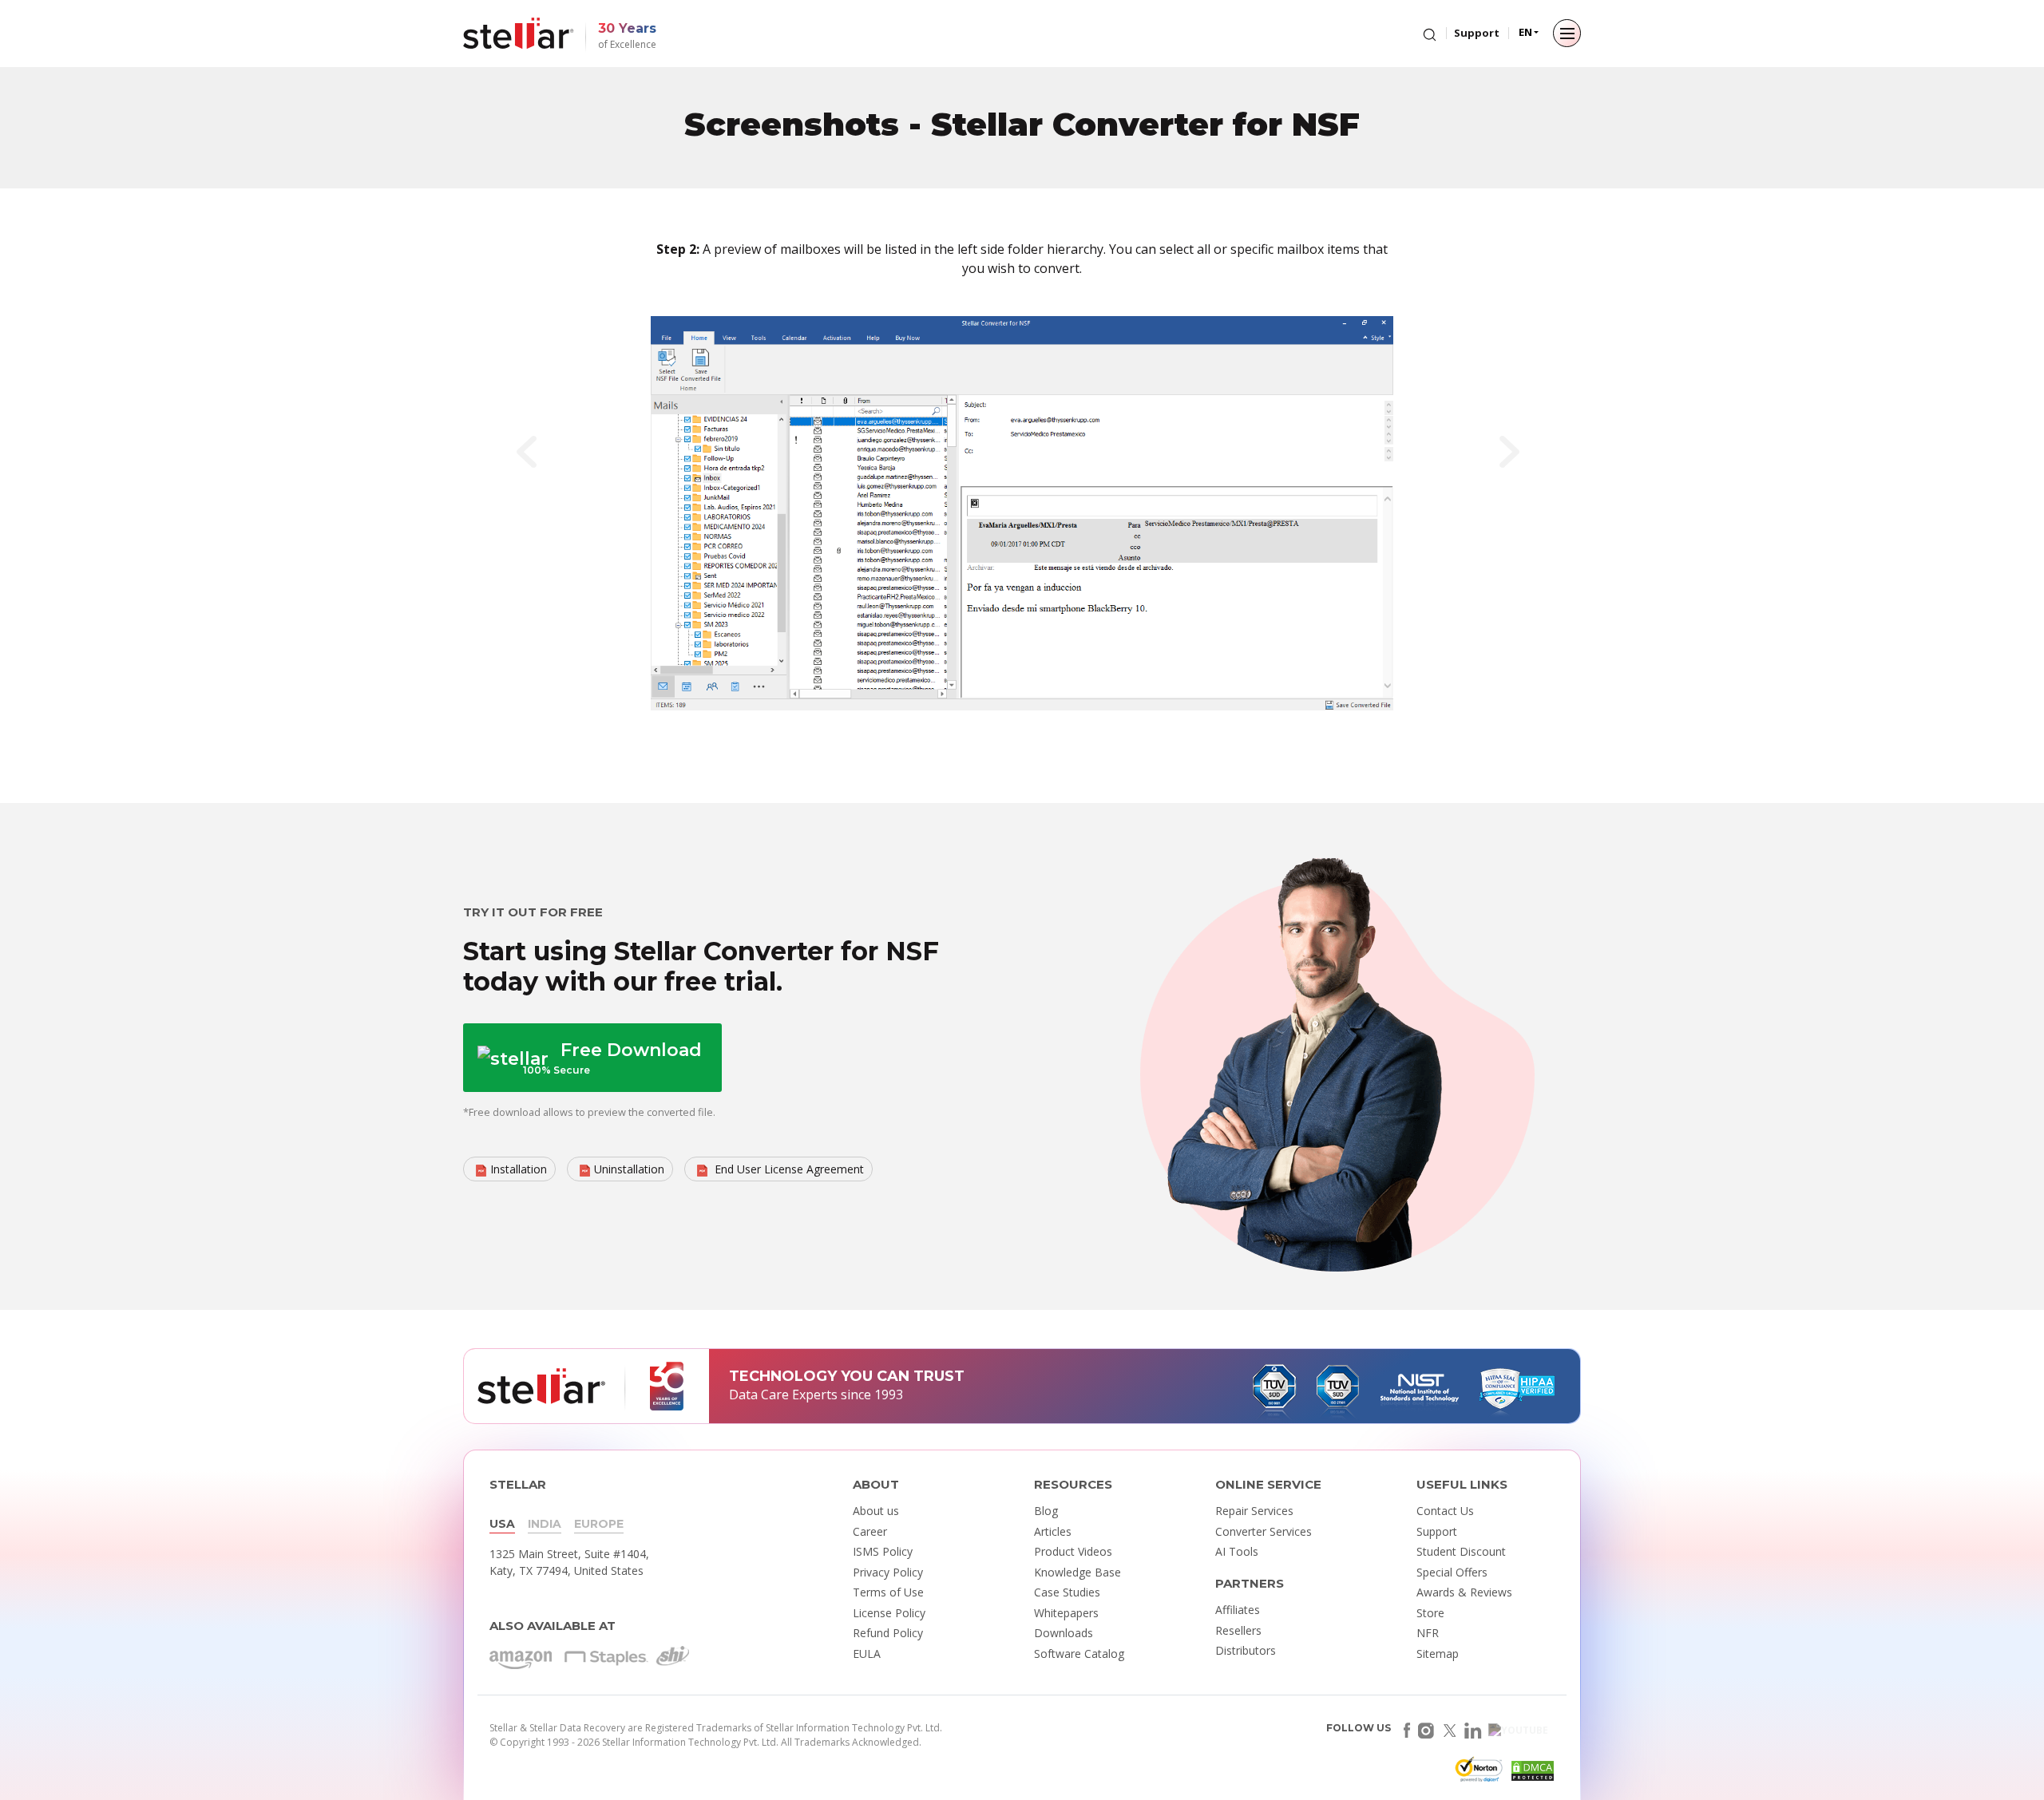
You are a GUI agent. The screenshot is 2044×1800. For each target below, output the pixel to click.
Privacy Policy (888, 1572)
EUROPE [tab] (599, 1524)
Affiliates (1238, 1610)
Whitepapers (1066, 1613)
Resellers (1238, 1630)
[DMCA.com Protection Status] (1531, 1774)
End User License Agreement (788, 1169)
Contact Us (1445, 1511)
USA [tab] (502, 1524)
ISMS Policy (883, 1551)
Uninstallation (629, 1169)
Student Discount (1461, 1551)
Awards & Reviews (1464, 1592)
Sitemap (1438, 1654)
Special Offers (1452, 1572)
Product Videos (1073, 1551)
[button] (537, 456)
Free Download (612, 1058)
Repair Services (1254, 1511)
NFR (1428, 1633)
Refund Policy (888, 1633)
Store (1430, 1613)
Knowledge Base (1077, 1572)
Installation (519, 1169)
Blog (1046, 1511)
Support (1477, 33)
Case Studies (1067, 1592)
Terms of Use (888, 1592)
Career (870, 1531)
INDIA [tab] (545, 1524)
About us (876, 1511)
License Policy (889, 1613)
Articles (1053, 1531)
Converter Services (1264, 1531)
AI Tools (1237, 1551)
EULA (867, 1654)
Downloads (1064, 1633)
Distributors (1246, 1650)
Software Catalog (1079, 1654)
